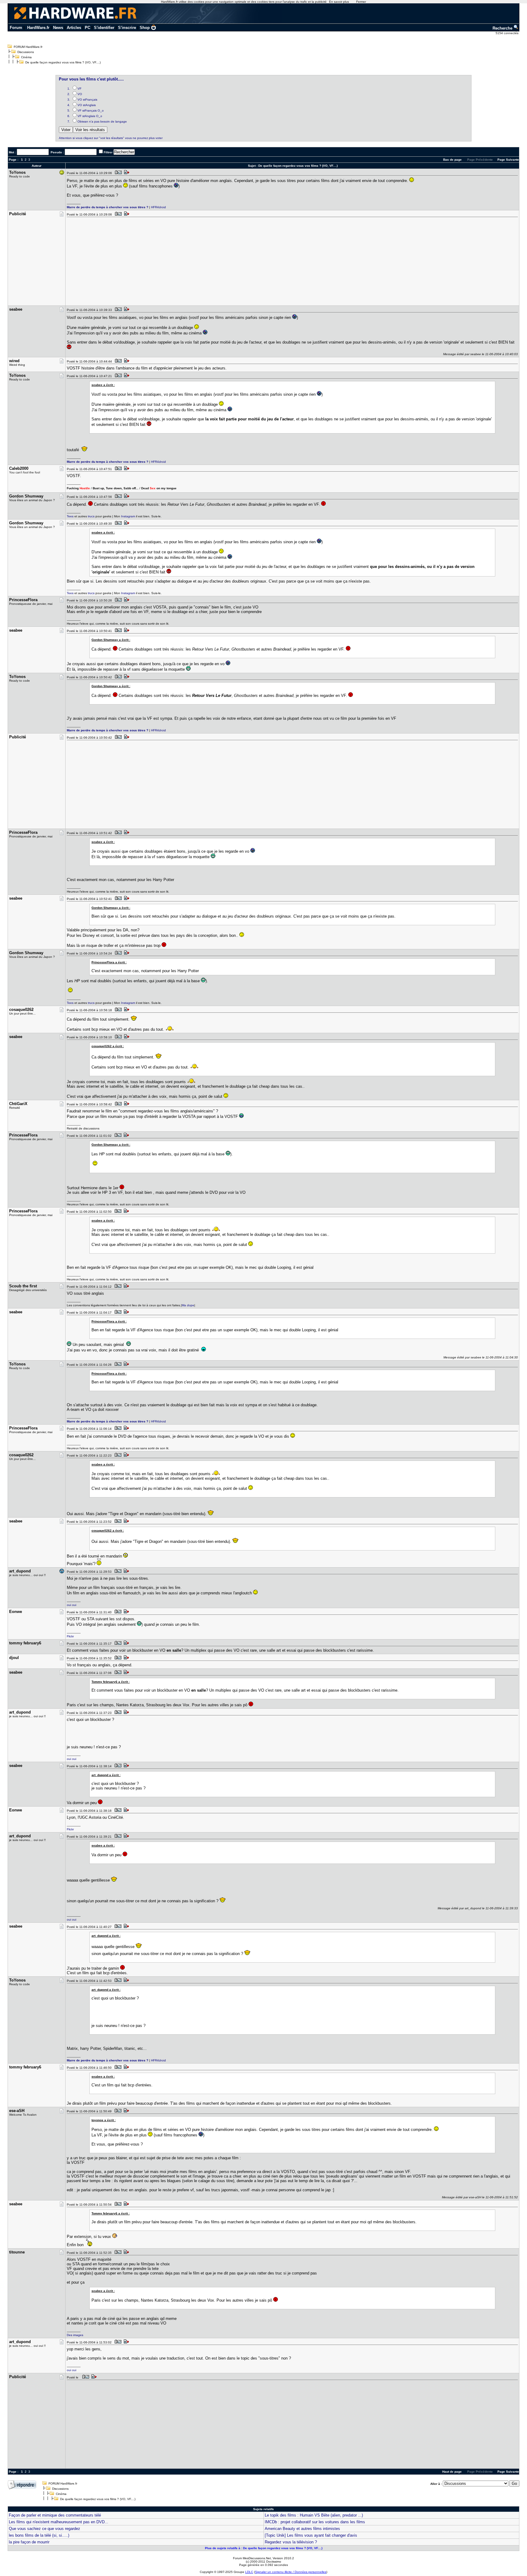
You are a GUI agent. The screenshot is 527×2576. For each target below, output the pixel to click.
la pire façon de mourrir (29, 2542)
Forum (16, 28)
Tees (70, 516)
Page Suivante (508, 160)
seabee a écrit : (103, 385)
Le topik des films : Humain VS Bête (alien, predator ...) (314, 2515)
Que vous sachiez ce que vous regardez (45, 2529)
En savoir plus (339, 2)
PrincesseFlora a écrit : (109, 962)
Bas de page (452, 160)
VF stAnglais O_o (90, 116)
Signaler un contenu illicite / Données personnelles (291, 2572)
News (58, 28)
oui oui (72, 1605)
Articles (74, 28)
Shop (145, 28)
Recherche (503, 28)
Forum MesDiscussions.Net (252, 2558)
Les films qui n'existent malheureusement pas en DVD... (59, 2522)
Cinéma (26, 57)
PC (88, 28)
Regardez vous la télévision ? (291, 2542)
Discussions (26, 52)
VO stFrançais (87, 100)
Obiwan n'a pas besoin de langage (102, 121)
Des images (75, 2335)
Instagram (128, 516)
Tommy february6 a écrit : (111, 1682)
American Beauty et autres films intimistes (302, 2529)
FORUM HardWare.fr (28, 47)
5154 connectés (507, 33)
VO (80, 94)
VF (79, 89)
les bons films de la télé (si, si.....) (39, 2535)
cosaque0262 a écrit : (108, 1046)
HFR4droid (158, 207)
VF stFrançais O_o (91, 111)
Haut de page (452, 2472)
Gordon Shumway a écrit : (111, 640)
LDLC (249, 2572)
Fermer (361, 2)
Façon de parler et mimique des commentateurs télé (55, 2515)
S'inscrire (127, 28)
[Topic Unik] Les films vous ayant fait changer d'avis (311, 2535)
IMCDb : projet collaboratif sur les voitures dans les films (315, 2522)
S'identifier (104, 28)
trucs (91, 516)
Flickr (70, 1636)
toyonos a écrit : (104, 2120)
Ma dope (188, 1305)
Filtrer (108, 152)
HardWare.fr (38, 28)
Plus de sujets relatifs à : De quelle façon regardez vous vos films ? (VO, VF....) (264, 2548)
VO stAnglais (87, 105)
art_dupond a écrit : (106, 1775)
